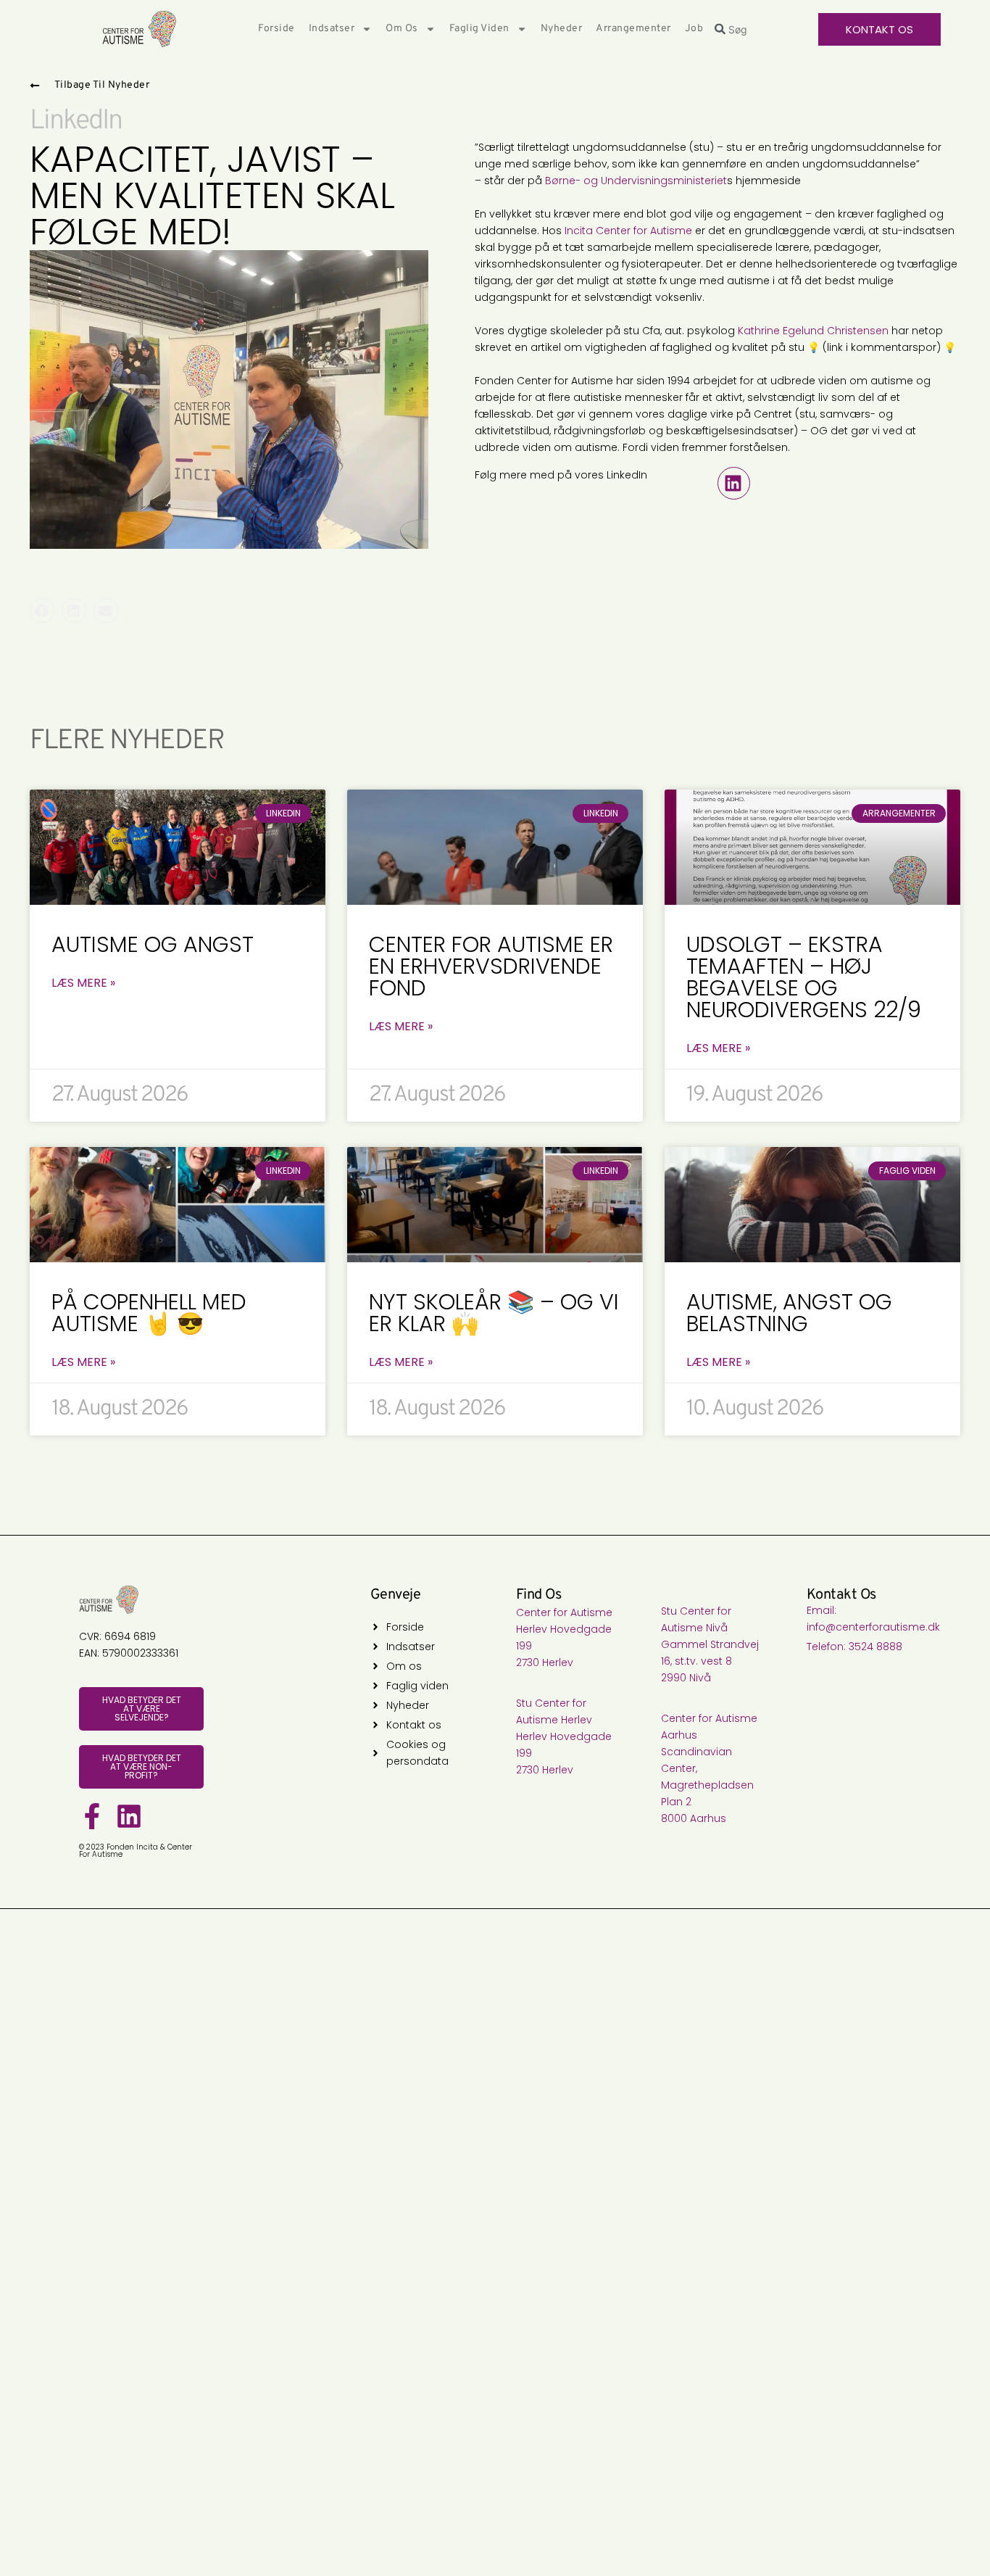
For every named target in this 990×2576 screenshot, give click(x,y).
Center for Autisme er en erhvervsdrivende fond (491, 966)
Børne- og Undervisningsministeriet (636, 181)
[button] (734, 483)
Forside (276, 29)
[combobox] (760, 29)
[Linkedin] (129, 1816)
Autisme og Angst (153, 944)
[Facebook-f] (92, 1816)
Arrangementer (633, 29)
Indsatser (332, 29)
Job (694, 29)
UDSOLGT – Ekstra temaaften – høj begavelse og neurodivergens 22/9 (804, 977)
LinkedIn (76, 121)
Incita (579, 231)
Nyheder (562, 29)
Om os (402, 29)
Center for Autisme (644, 231)
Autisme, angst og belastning (789, 1313)
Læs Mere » (83, 983)
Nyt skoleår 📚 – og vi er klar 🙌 (494, 1313)
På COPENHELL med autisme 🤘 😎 (149, 1313)
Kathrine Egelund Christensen (813, 331)
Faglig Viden (479, 29)
